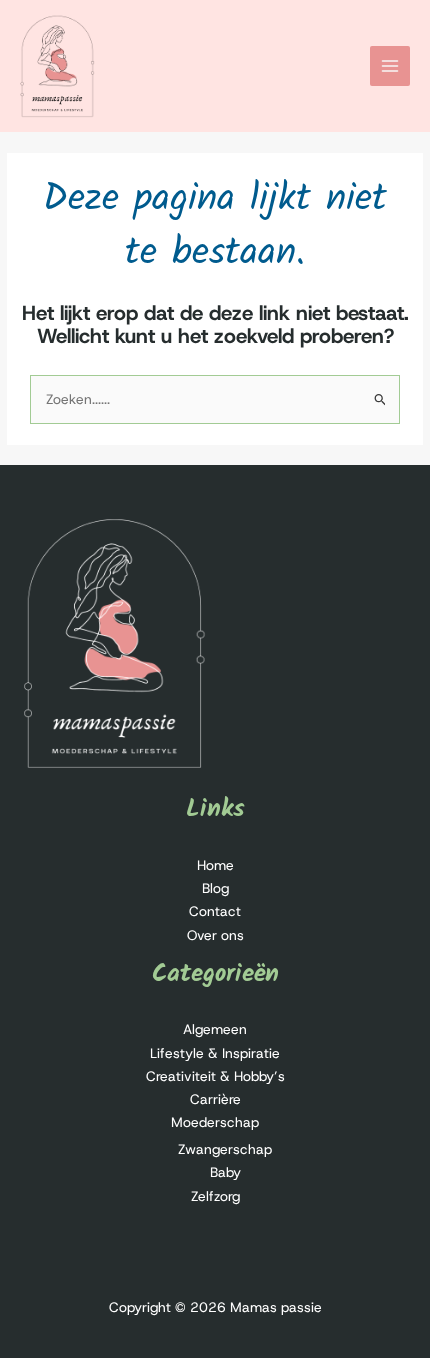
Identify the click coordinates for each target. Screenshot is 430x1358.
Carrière (215, 1099)
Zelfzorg (215, 1196)
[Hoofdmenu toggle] (390, 66)
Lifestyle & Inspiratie (215, 1053)
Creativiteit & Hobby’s (215, 1076)
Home (215, 865)
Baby (225, 1172)
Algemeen (215, 1029)
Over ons (215, 935)
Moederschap (215, 1122)
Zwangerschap (225, 1149)
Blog (215, 888)
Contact (215, 911)
